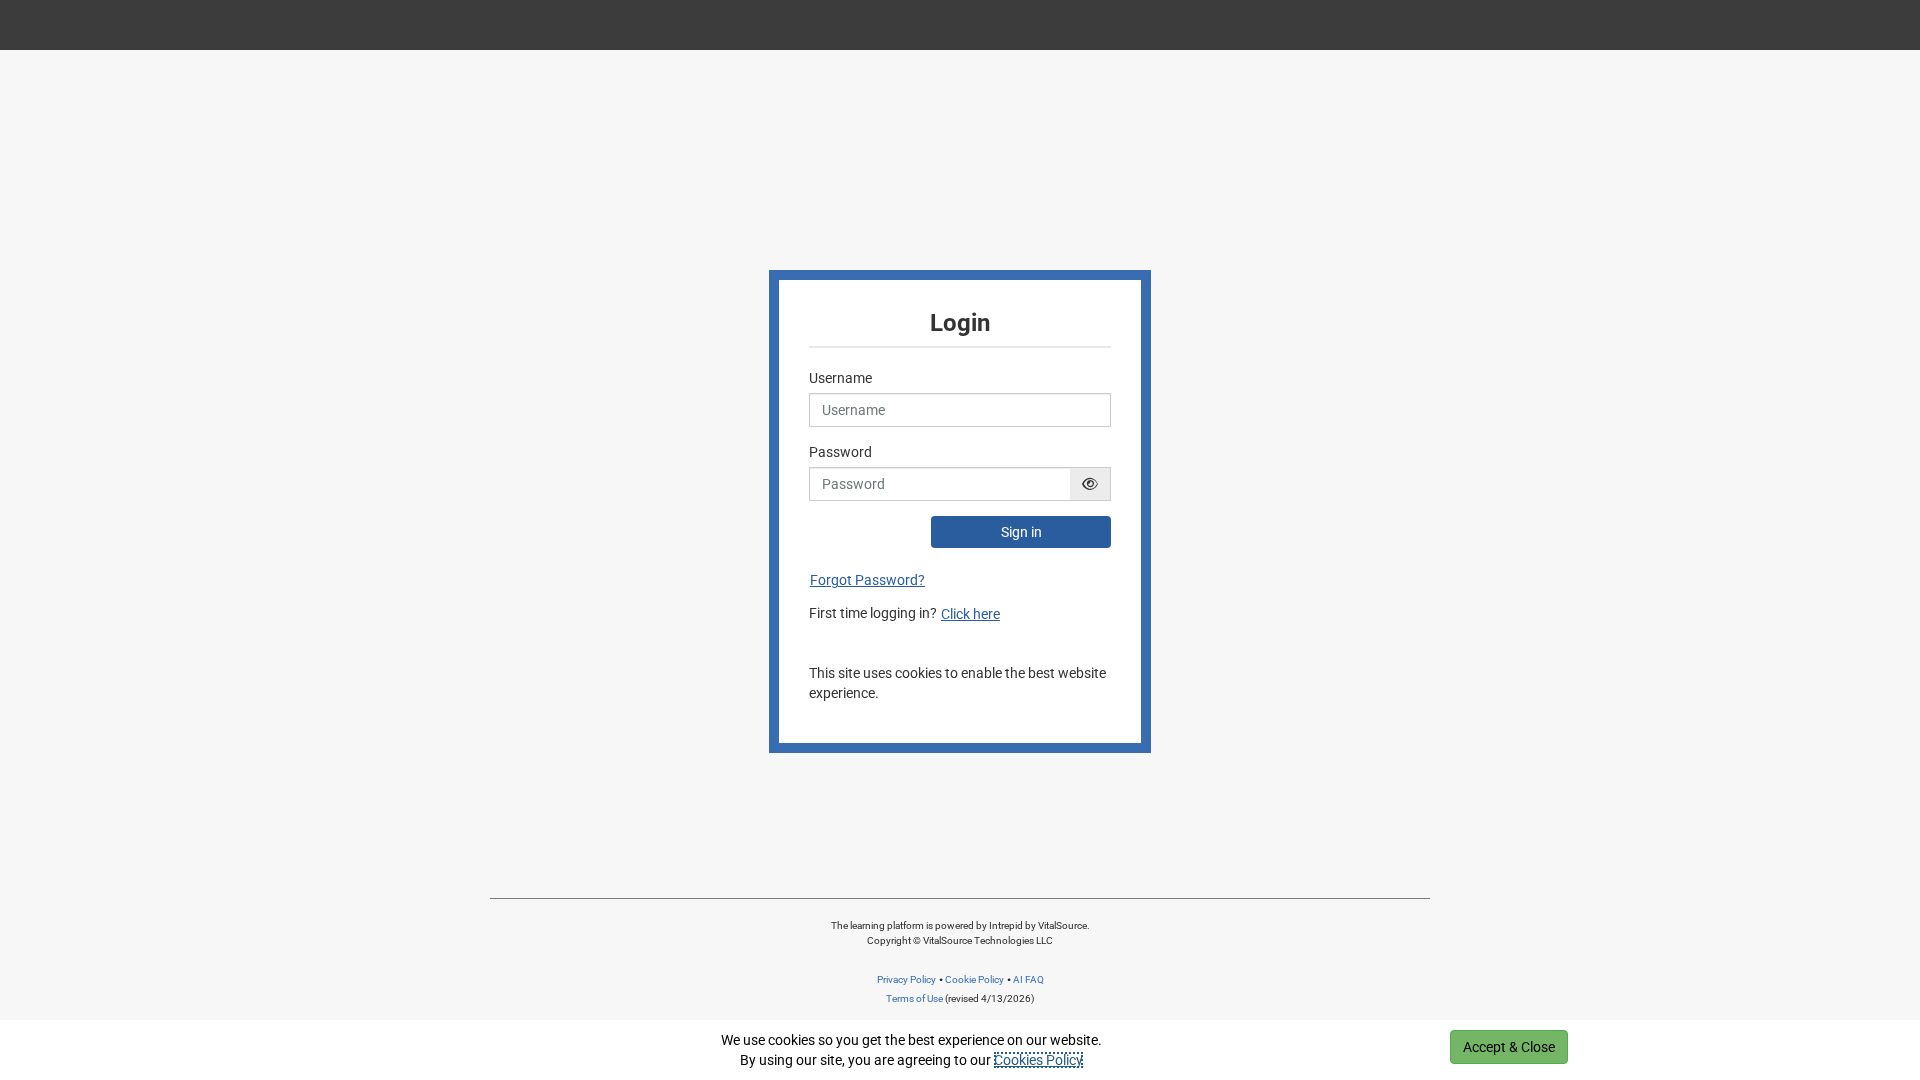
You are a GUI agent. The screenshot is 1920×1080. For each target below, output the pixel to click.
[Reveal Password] (1090, 484)
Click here (970, 614)
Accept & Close (1509, 1047)
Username (840, 378)
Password (840, 452)
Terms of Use (914, 998)
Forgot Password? (867, 580)
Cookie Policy (974, 979)
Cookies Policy (1038, 1060)
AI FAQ (1028, 979)
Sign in (1021, 532)
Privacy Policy (906, 979)
